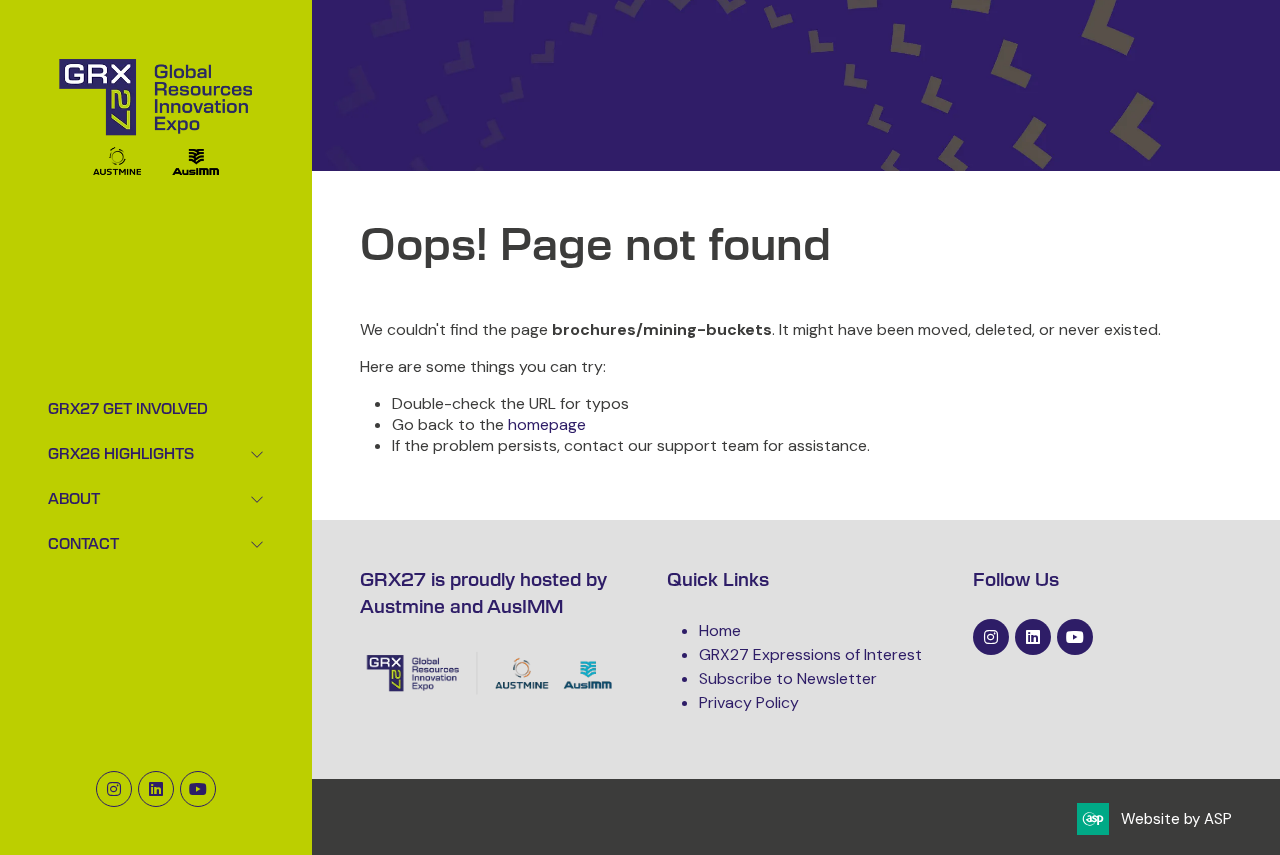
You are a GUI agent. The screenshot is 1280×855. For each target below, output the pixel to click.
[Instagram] (114, 789)
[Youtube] (198, 789)
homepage (547, 424)
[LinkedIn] (156, 789)
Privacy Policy (749, 702)
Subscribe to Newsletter (788, 678)
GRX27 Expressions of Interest (810, 654)
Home (720, 630)
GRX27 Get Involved (128, 410)
